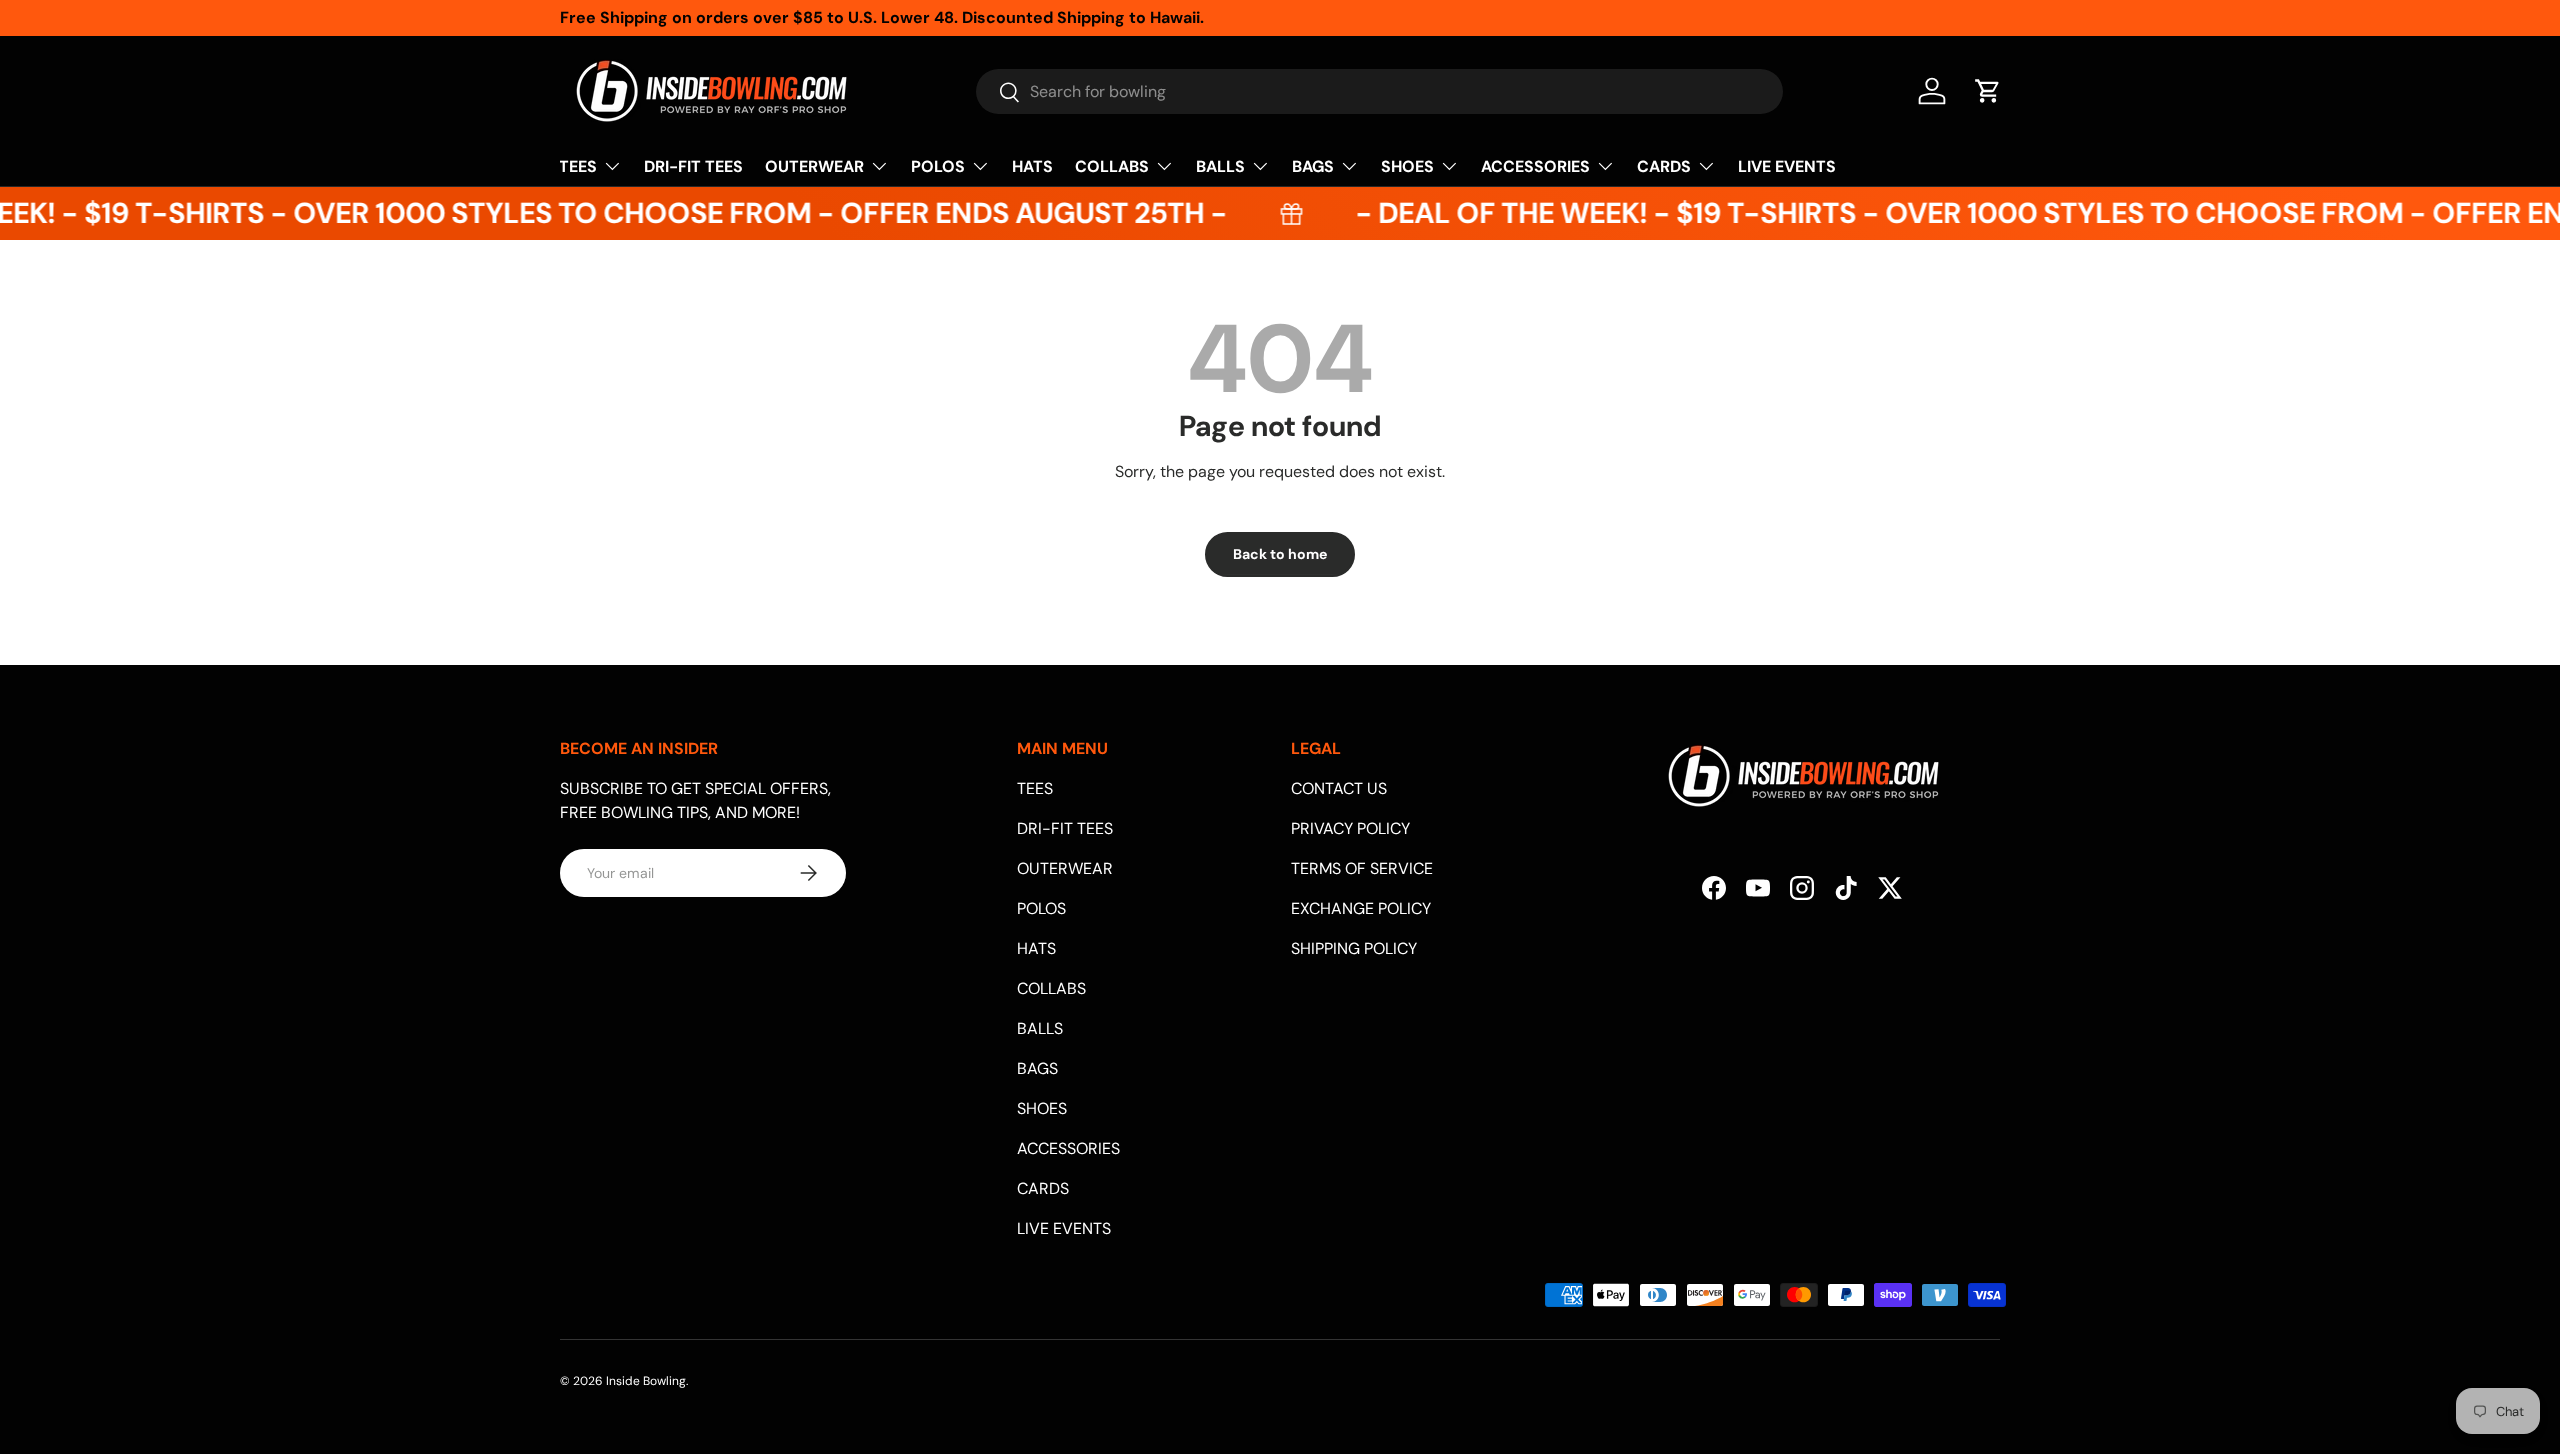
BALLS (1220, 166)
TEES (578, 166)
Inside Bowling (646, 1381)
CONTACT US (1339, 788)
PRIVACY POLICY (1350, 828)
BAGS (1313, 166)
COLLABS (1112, 166)
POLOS (938, 166)
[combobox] (1379, 91)
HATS (1032, 166)
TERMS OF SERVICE (1362, 868)
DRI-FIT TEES (693, 166)
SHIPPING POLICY (1354, 948)
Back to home (1280, 554)
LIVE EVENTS (1787, 166)
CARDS (1664, 166)
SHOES (1407, 166)
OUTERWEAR (814, 166)
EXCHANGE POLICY (1361, 908)
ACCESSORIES (1535, 166)
